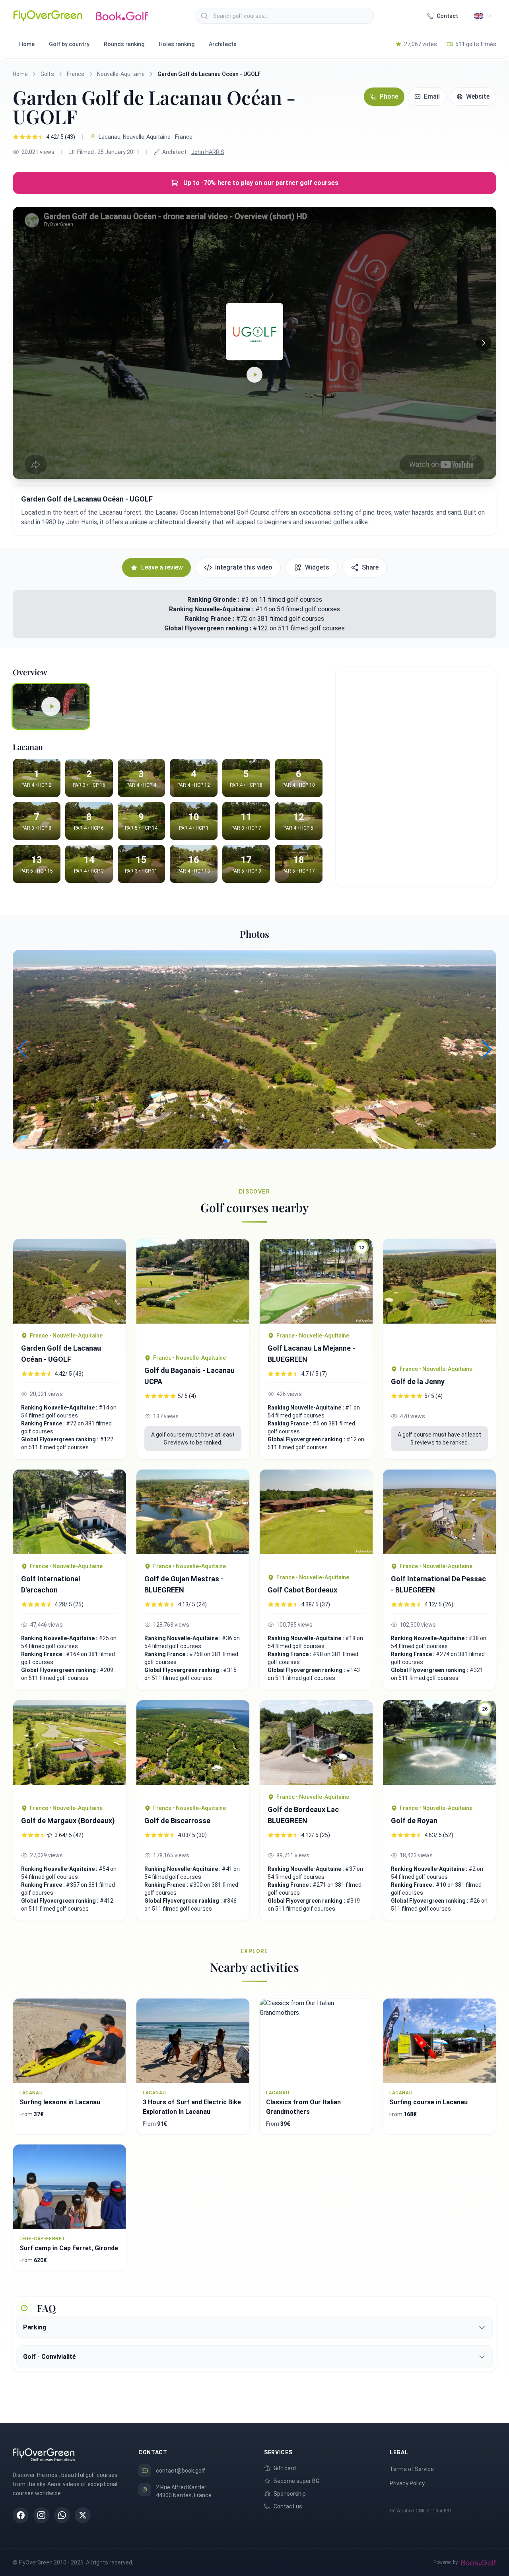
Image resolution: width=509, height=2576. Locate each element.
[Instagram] (41, 2515)
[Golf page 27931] (193, 1292)
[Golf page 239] (193, 1512)
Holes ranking (177, 44)
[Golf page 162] (316, 1743)
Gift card (285, 2468)
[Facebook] (21, 2515)
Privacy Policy (407, 2483)
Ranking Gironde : (213, 600)
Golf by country (69, 44)
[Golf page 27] (70, 1748)
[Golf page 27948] (439, 1298)
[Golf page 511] (316, 1517)
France (76, 74)
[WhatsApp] (62, 2515)
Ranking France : (210, 619)
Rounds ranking (124, 44)
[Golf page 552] (439, 1512)
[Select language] (483, 16)
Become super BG (296, 2481)
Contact (447, 16)
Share (370, 567)
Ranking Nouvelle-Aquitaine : (212, 609)
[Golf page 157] (193, 1748)
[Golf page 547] (70, 1512)
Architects (223, 44)
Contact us (288, 2506)
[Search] (204, 16)
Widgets (317, 567)
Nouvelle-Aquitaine (121, 74)
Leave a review (162, 567)
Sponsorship (290, 2494)
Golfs (47, 74)
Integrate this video (244, 567)
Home (27, 44)
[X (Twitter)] (83, 2515)
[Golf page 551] (70, 1281)
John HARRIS (208, 152)
